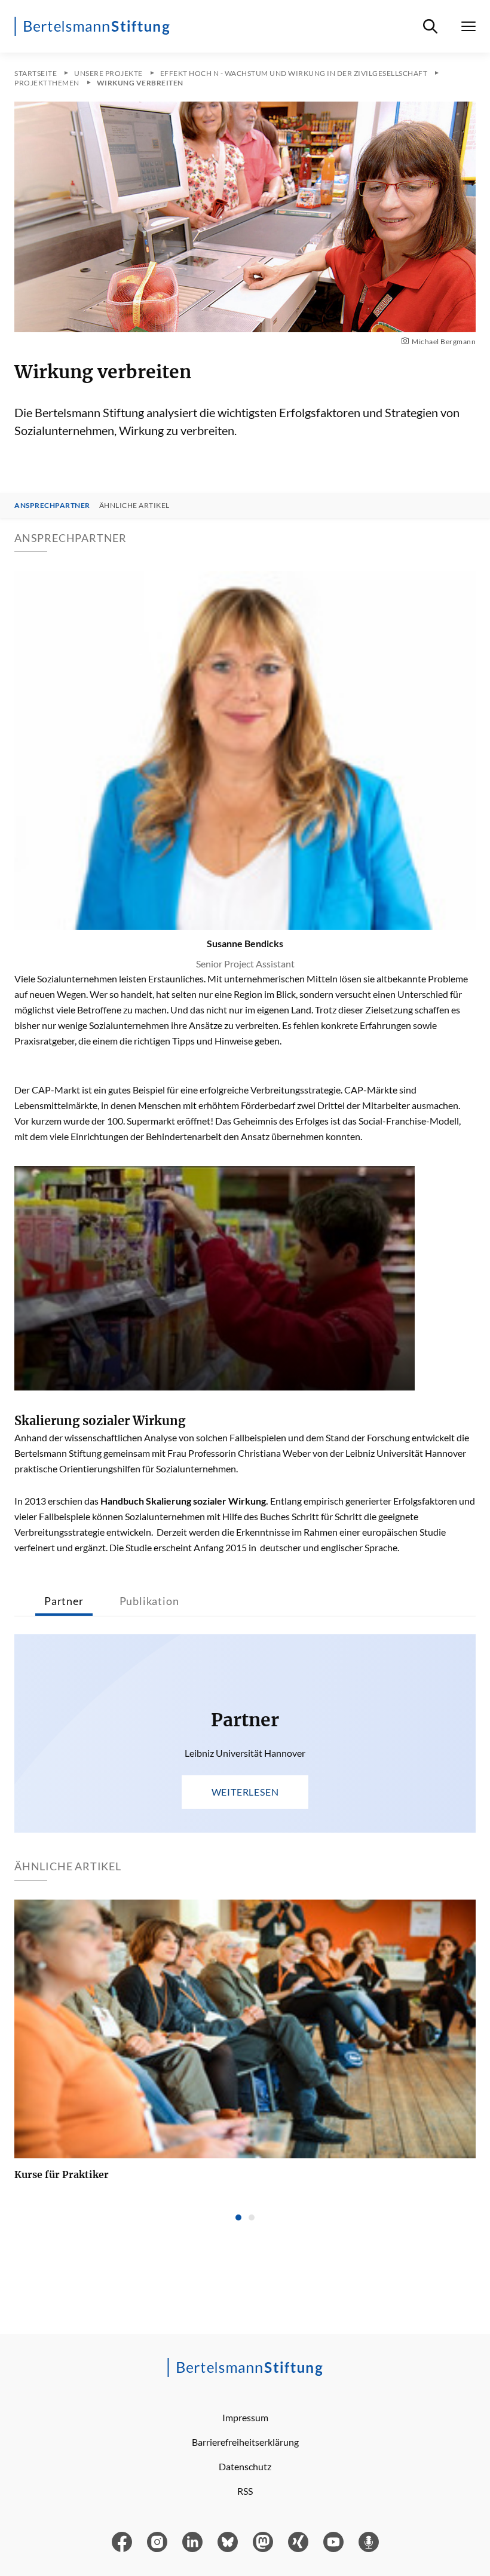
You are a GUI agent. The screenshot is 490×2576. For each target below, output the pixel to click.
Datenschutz (245, 2466)
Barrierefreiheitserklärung (245, 2442)
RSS (245, 2491)
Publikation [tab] (149, 1601)
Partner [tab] (64, 1601)
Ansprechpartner (52, 506)
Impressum (245, 2417)
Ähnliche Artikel (134, 506)
